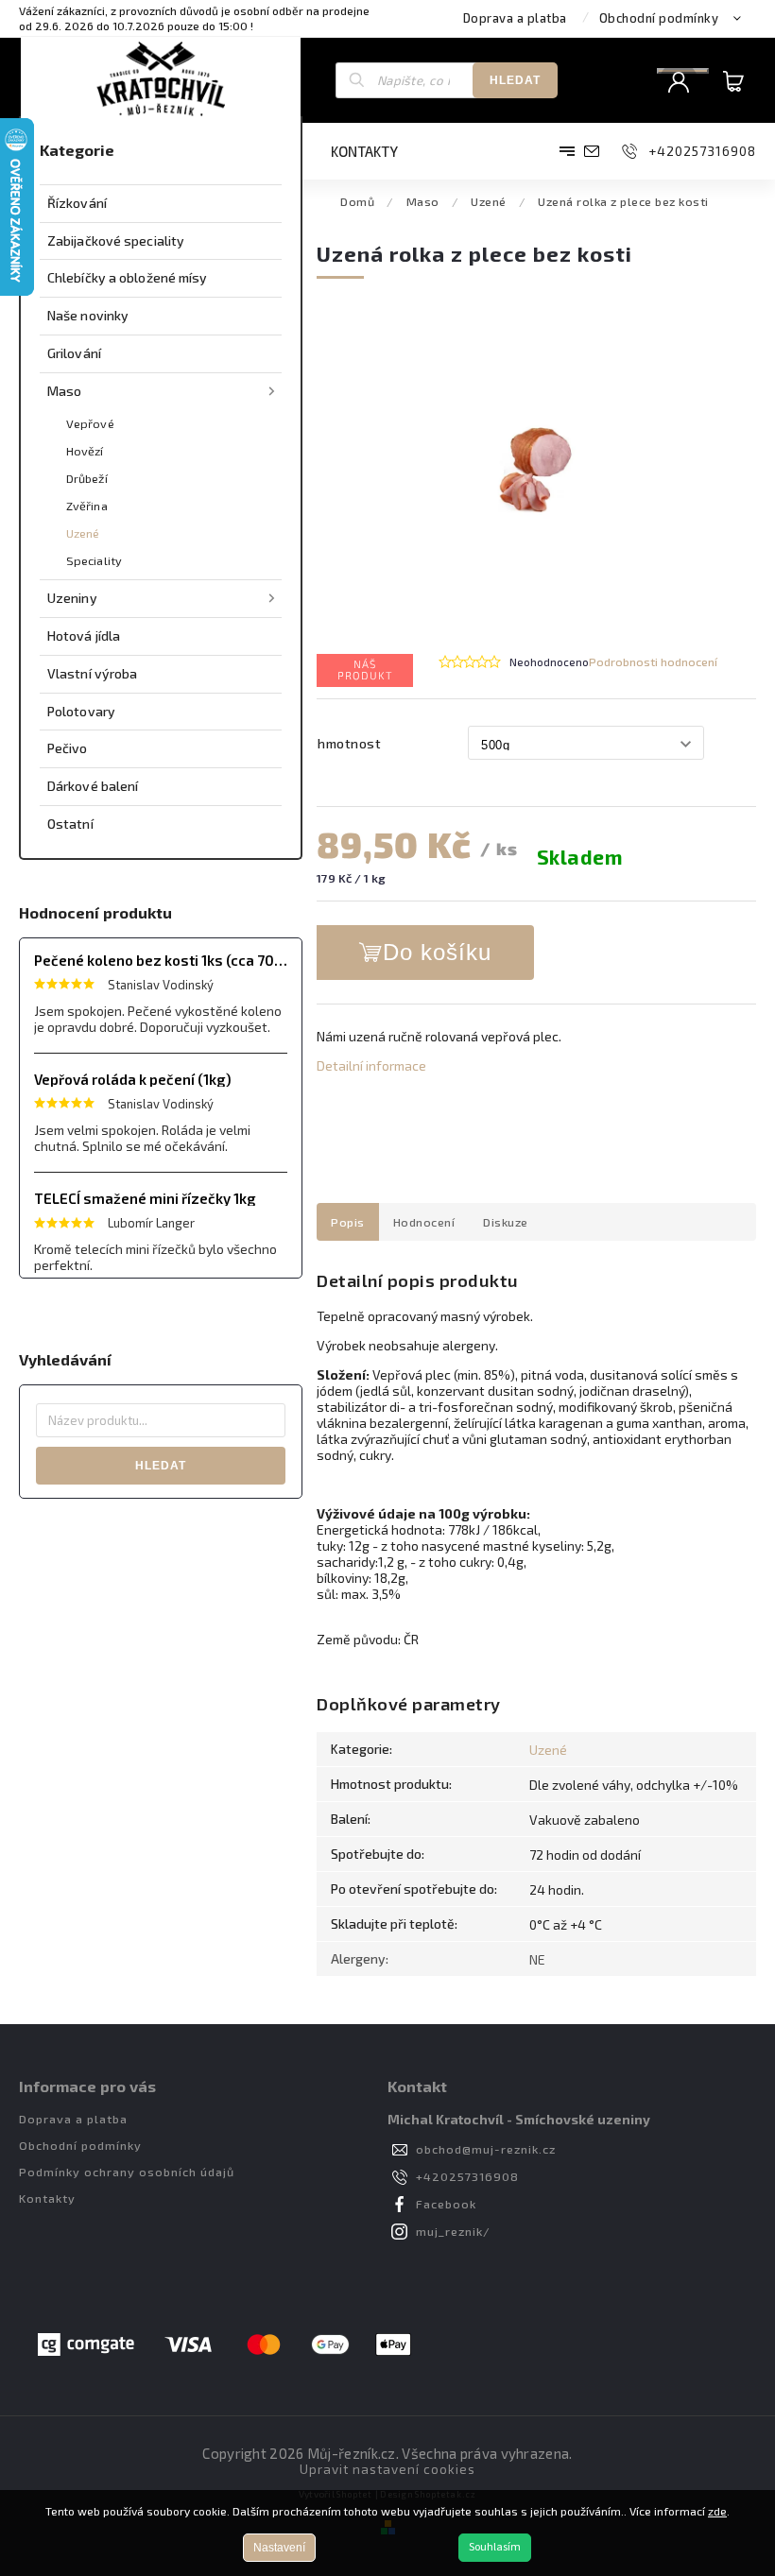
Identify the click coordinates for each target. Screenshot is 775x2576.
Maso (64, 391)
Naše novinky (88, 315)
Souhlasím (495, 2547)
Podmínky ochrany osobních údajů (127, 2172)
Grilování (74, 353)
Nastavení (279, 2548)
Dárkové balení (93, 786)
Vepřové (90, 423)
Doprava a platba (515, 18)
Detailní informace (371, 1065)
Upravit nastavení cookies (387, 2469)
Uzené (83, 533)
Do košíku (437, 952)
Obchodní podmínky (659, 18)
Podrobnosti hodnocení (653, 661)
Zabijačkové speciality (116, 240)
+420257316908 (467, 2176)
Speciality (94, 560)
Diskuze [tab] (506, 1222)
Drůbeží (87, 478)
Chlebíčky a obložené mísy (128, 277)
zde (717, 2511)
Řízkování (77, 203)
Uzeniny (72, 598)
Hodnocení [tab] (424, 1222)
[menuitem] (374, 151)
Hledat (515, 80)
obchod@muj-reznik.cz (486, 2149)
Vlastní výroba (92, 673)
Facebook (446, 2204)
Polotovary (81, 711)
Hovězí (85, 451)
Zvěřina (87, 506)
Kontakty (47, 2198)
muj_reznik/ (453, 2231)
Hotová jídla (84, 635)
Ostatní (70, 824)
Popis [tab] (348, 1222)
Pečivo (68, 748)
